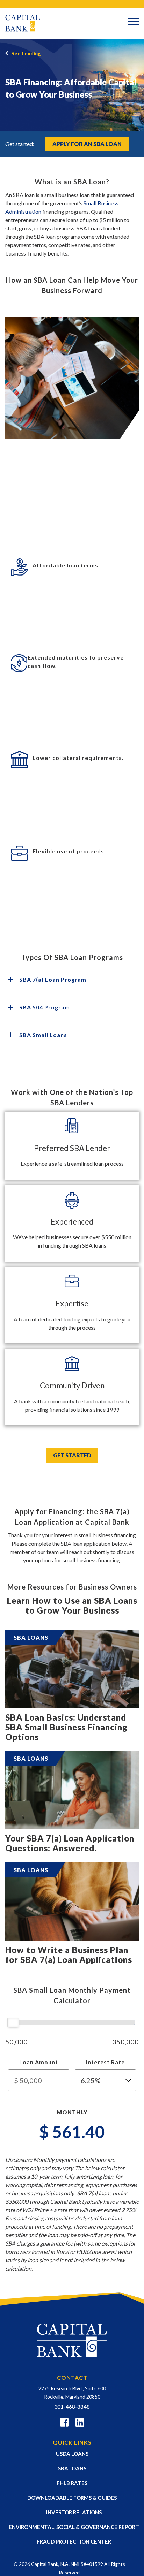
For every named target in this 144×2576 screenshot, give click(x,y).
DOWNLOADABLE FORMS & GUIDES (72, 2498)
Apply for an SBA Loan (87, 144)
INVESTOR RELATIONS (74, 2512)
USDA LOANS (72, 2454)
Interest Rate (105, 2062)
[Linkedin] (80, 2424)
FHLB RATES (72, 2483)
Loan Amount (39, 2062)
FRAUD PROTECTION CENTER (74, 2541)
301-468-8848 (72, 2406)
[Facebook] (64, 2424)
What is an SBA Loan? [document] (72, 182)
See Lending (26, 54)
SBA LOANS (72, 2468)
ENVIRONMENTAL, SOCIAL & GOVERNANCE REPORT (74, 2527)
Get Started (72, 1455)
